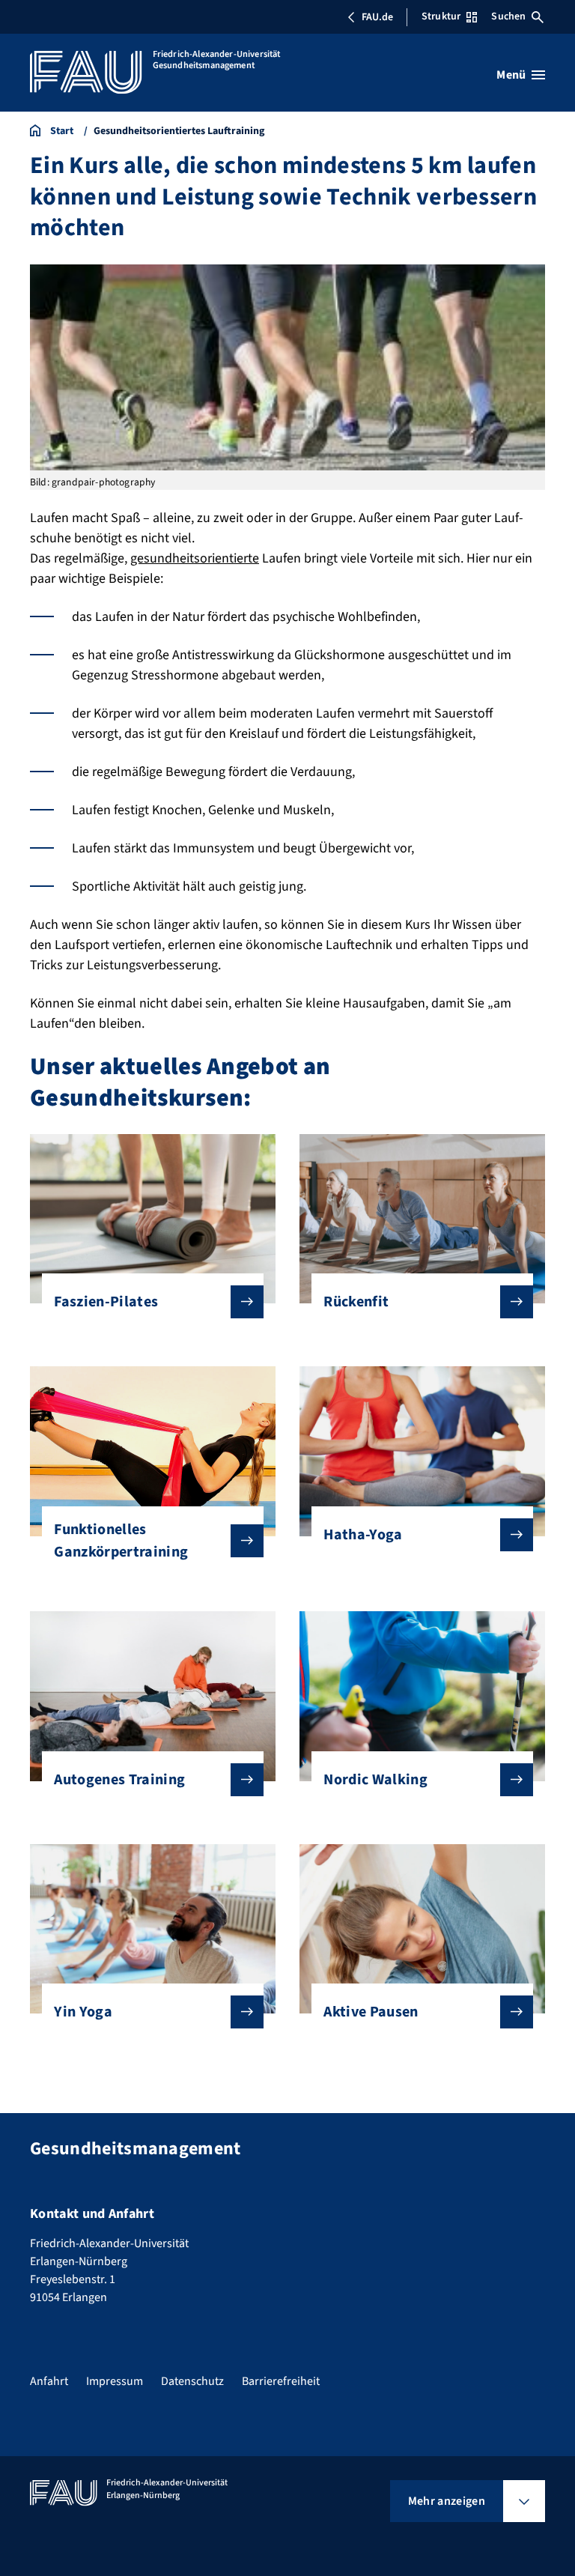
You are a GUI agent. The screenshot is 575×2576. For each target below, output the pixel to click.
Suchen (508, 16)
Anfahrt (49, 2381)
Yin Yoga (83, 2012)
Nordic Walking (375, 1780)
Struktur (441, 16)
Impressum (115, 2381)
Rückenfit (356, 1302)
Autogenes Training (119, 1780)
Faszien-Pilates (106, 1302)
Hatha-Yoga (363, 1535)
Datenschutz (192, 2381)
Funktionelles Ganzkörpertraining (121, 1541)
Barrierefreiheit (281, 2381)
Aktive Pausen (371, 2012)
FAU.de (377, 17)
